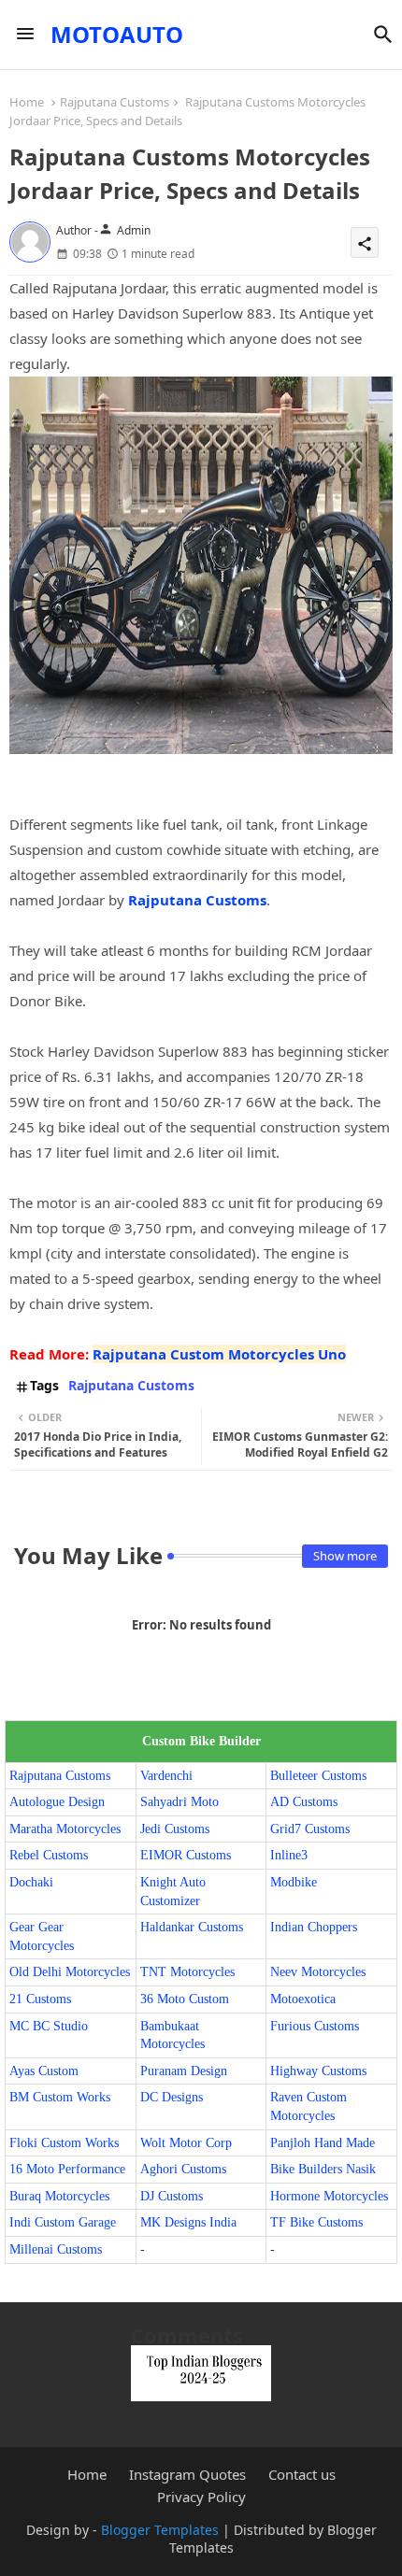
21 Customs (40, 1999)
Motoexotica (303, 1999)
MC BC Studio (49, 2026)
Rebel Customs (49, 1855)
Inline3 (289, 1855)
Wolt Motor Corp (186, 2143)
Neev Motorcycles (318, 1972)
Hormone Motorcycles (329, 2196)
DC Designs (172, 2097)
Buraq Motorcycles (59, 2196)
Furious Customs (315, 2026)
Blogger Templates (160, 2530)
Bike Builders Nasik (323, 2169)
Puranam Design (184, 2071)
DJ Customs (172, 2196)
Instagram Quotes (187, 2475)
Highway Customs (318, 2071)
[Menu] (25, 35)
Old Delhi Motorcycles (70, 1972)
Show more (345, 1556)
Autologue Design (57, 1802)
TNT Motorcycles (187, 1972)
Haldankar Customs (192, 1927)
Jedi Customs (175, 1829)
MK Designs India (188, 2222)
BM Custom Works (60, 2097)
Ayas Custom (44, 2071)
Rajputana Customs (115, 102)
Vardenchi (166, 1776)
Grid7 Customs (310, 1829)
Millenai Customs (56, 2249)
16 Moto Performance (67, 2169)
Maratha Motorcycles (65, 1829)
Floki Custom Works (64, 2143)
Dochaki (31, 1882)
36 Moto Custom (185, 1999)
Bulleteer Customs (318, 1776)
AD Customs (304, 1802)
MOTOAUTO (117, 34)
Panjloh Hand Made (323, 2143)
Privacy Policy (201, 2497)
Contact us (302, 2475)
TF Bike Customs (316, 2222)
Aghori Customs (183, 2169)
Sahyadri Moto (179, 1802)
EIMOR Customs (186, 1855)
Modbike (294, 1882)
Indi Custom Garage (63, 2222)
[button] (383, 35)
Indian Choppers (314, 1927)
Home (27, 102)
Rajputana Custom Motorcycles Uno (219, 1354)
